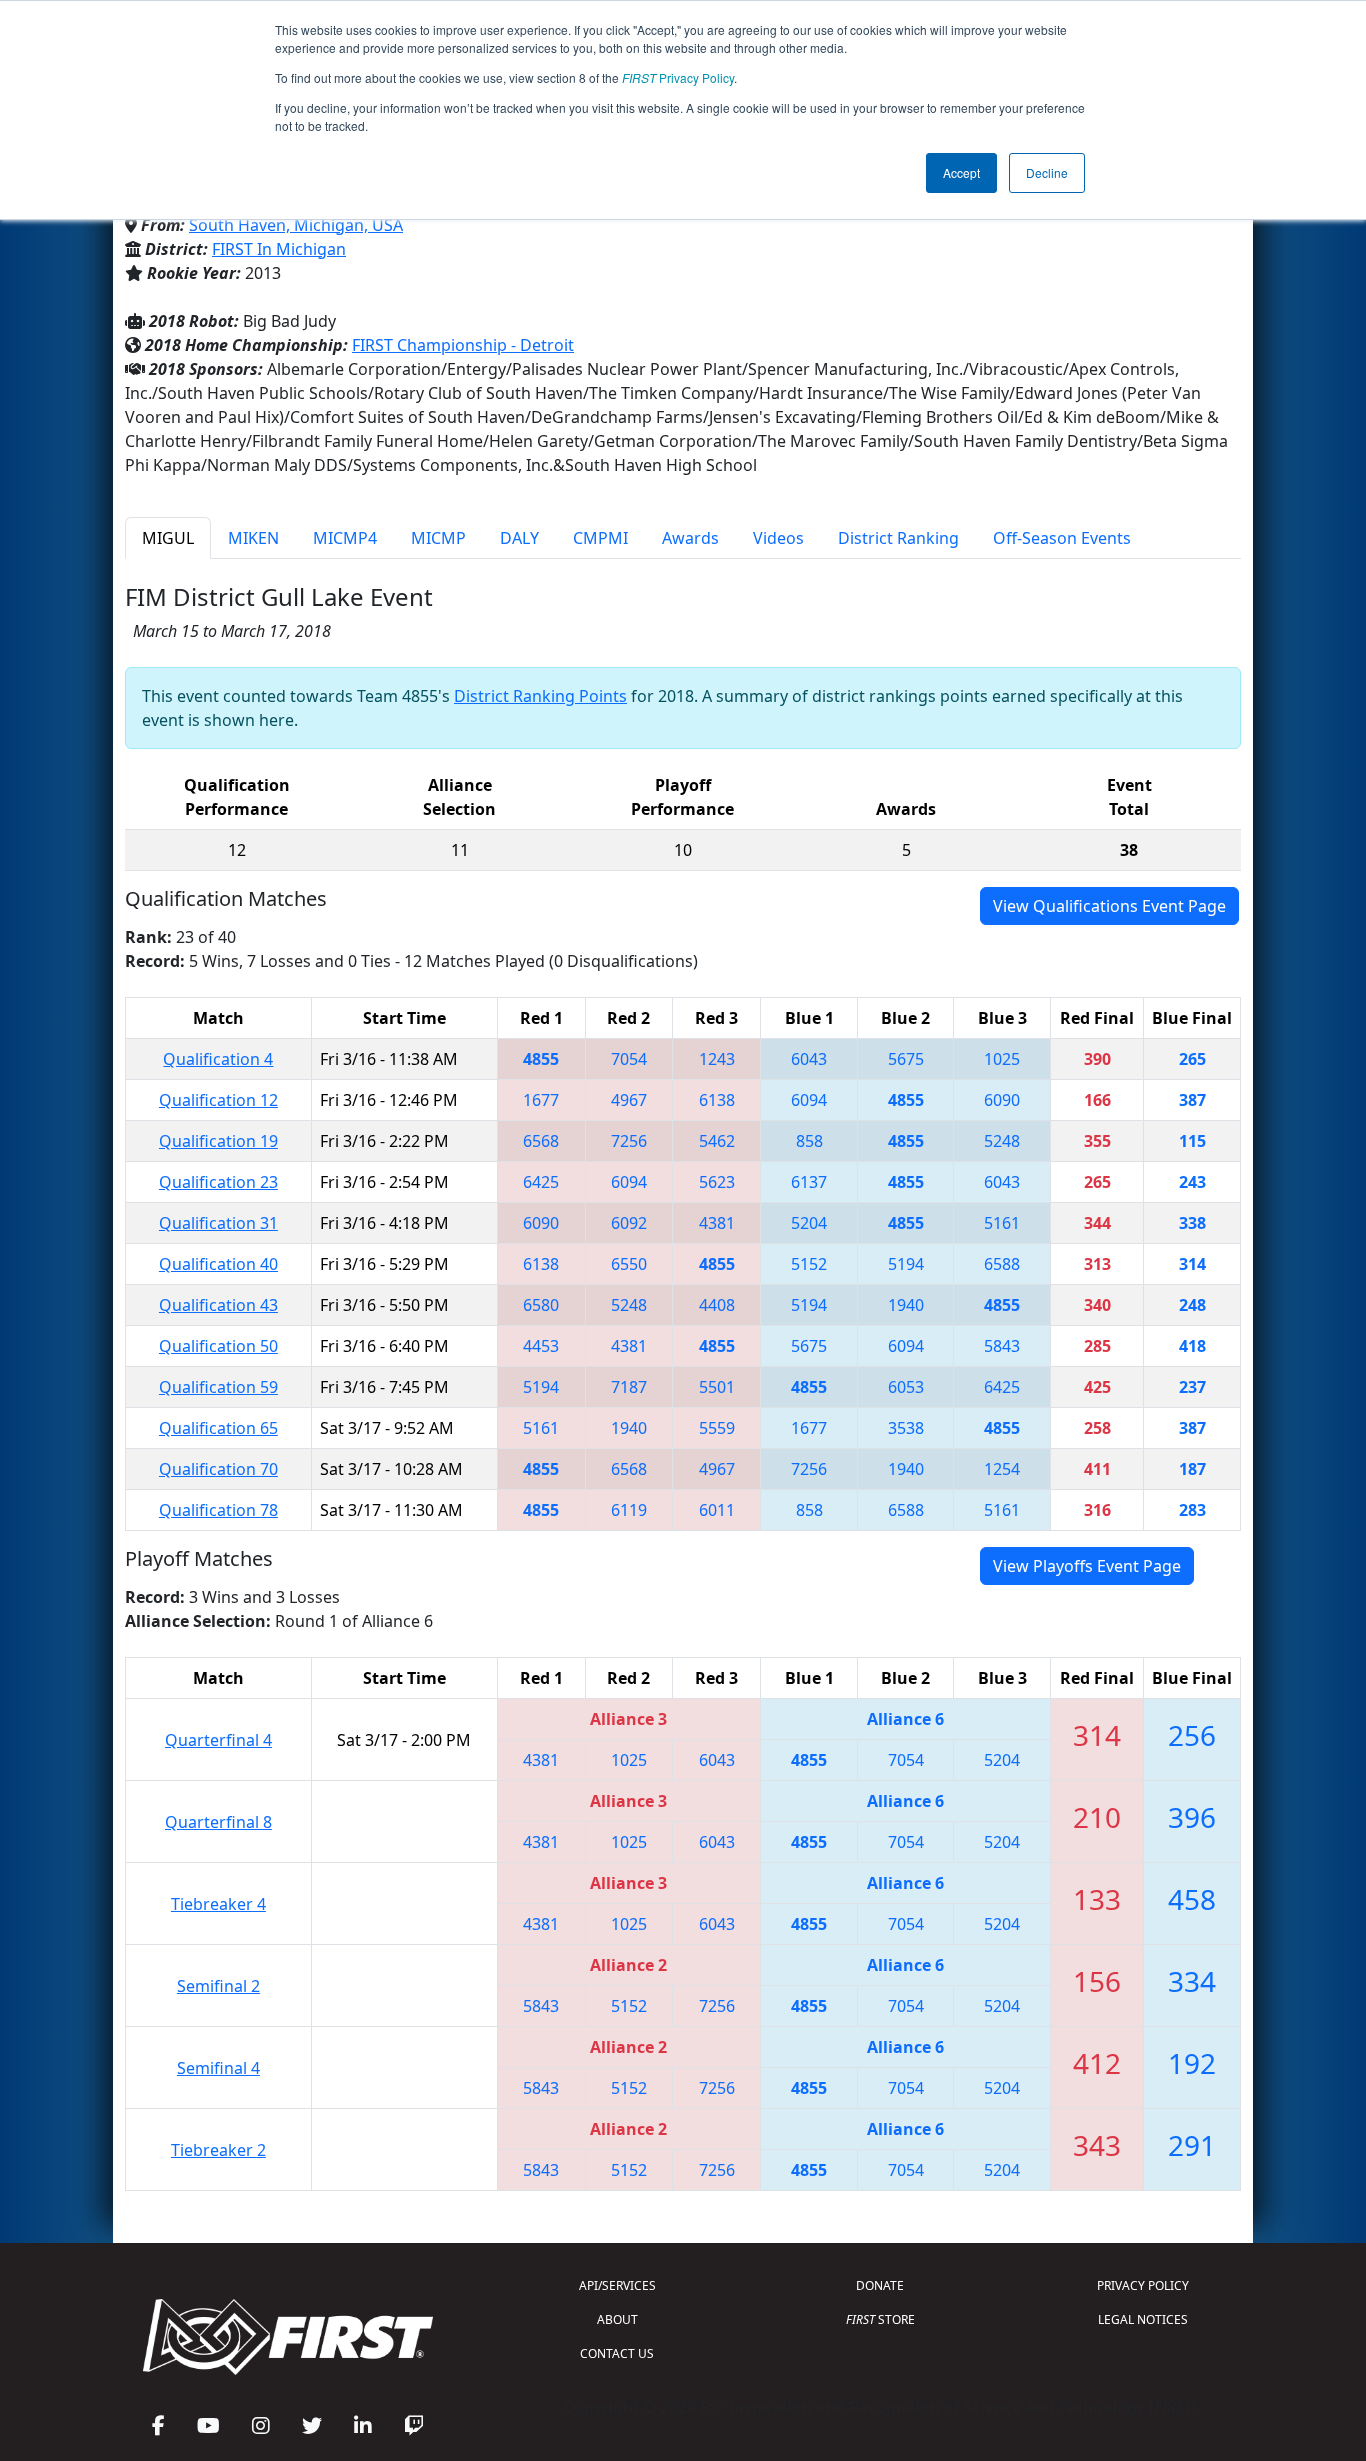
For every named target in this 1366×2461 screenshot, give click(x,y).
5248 (1002, 1141)
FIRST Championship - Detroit (463, 345)
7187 (629, 1387)
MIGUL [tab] (168, 538)
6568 (541, 1141)
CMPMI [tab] (600, 538)
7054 (629, 1059)
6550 (629, 1264)
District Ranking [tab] (898, 538)
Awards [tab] (690, 538)
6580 (541, 1305)
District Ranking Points (540, 696)
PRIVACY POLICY (1143, 2285)
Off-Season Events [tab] (1062, 538)
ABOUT (617, 2319)
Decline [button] (1047, 172)
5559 (717, 1428)
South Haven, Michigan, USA (296, 225)
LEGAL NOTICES (1143, 2319)
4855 (541, 1059)
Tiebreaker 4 (218, 1904)
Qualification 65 (218, 1428)
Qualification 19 (218, 1141)
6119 (629, 1510)
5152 (809, 1264)
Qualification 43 (218, 1305)
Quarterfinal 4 (218, 1740)
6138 (717, 1100)
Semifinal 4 (218, 2068)
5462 (717, 1141)
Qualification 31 (218, 1223)
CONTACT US (617, 2353)
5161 (1002, 1223)
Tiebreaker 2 (218, 2150)
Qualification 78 (218, 1510)
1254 (1002, 1469)
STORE (880, 2319)
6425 (541, 1182)
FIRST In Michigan (279, 249)
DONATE (880, 2285)
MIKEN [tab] (253, 538)
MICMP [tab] (438, 538)
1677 (541, 1100)
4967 (629, 1100)
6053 (906, 1387)
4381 (717, 1223)
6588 (1002, 1264)
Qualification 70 (218, 1469)
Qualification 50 (218, 1346)
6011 (717, 1510)
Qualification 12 (218, 1100)
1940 (906, 1305)
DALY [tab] (519, 538)
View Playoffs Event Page (1087, 1566)
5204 (809, 1223)
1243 (717, 1059)
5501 (717, 1387)
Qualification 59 (218, 1387)
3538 (906, 1428)
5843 (1002, 1346)
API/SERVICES (617, 2285)
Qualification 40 (218, 1264)
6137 (809, 1182)
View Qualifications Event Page (1109, 906)
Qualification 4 (218, 1059)
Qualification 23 (218, 1182)
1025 (1002, 1059)
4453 (541, 1346)
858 (809, 1141)
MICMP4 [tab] (345, 538)
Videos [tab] (778, 538)
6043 (809, 1059)
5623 (717, 1182)
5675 (906, 1059)
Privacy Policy (678, 77)
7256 (629, 1141)
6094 (809, 1100)
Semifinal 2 (218, 1986)
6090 (1002, 1100)
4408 (717, 1305)
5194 (906, 1264)
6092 (629, 1223)
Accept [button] (961, 172)
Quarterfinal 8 (218, 1822)
